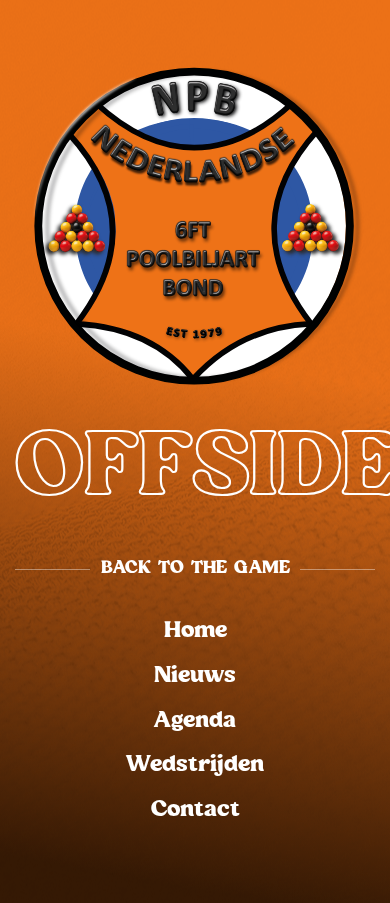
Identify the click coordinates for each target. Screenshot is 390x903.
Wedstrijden (195, 764)
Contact (195, 809)
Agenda (195, 720)
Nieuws (195, 675)
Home (195, 630)
